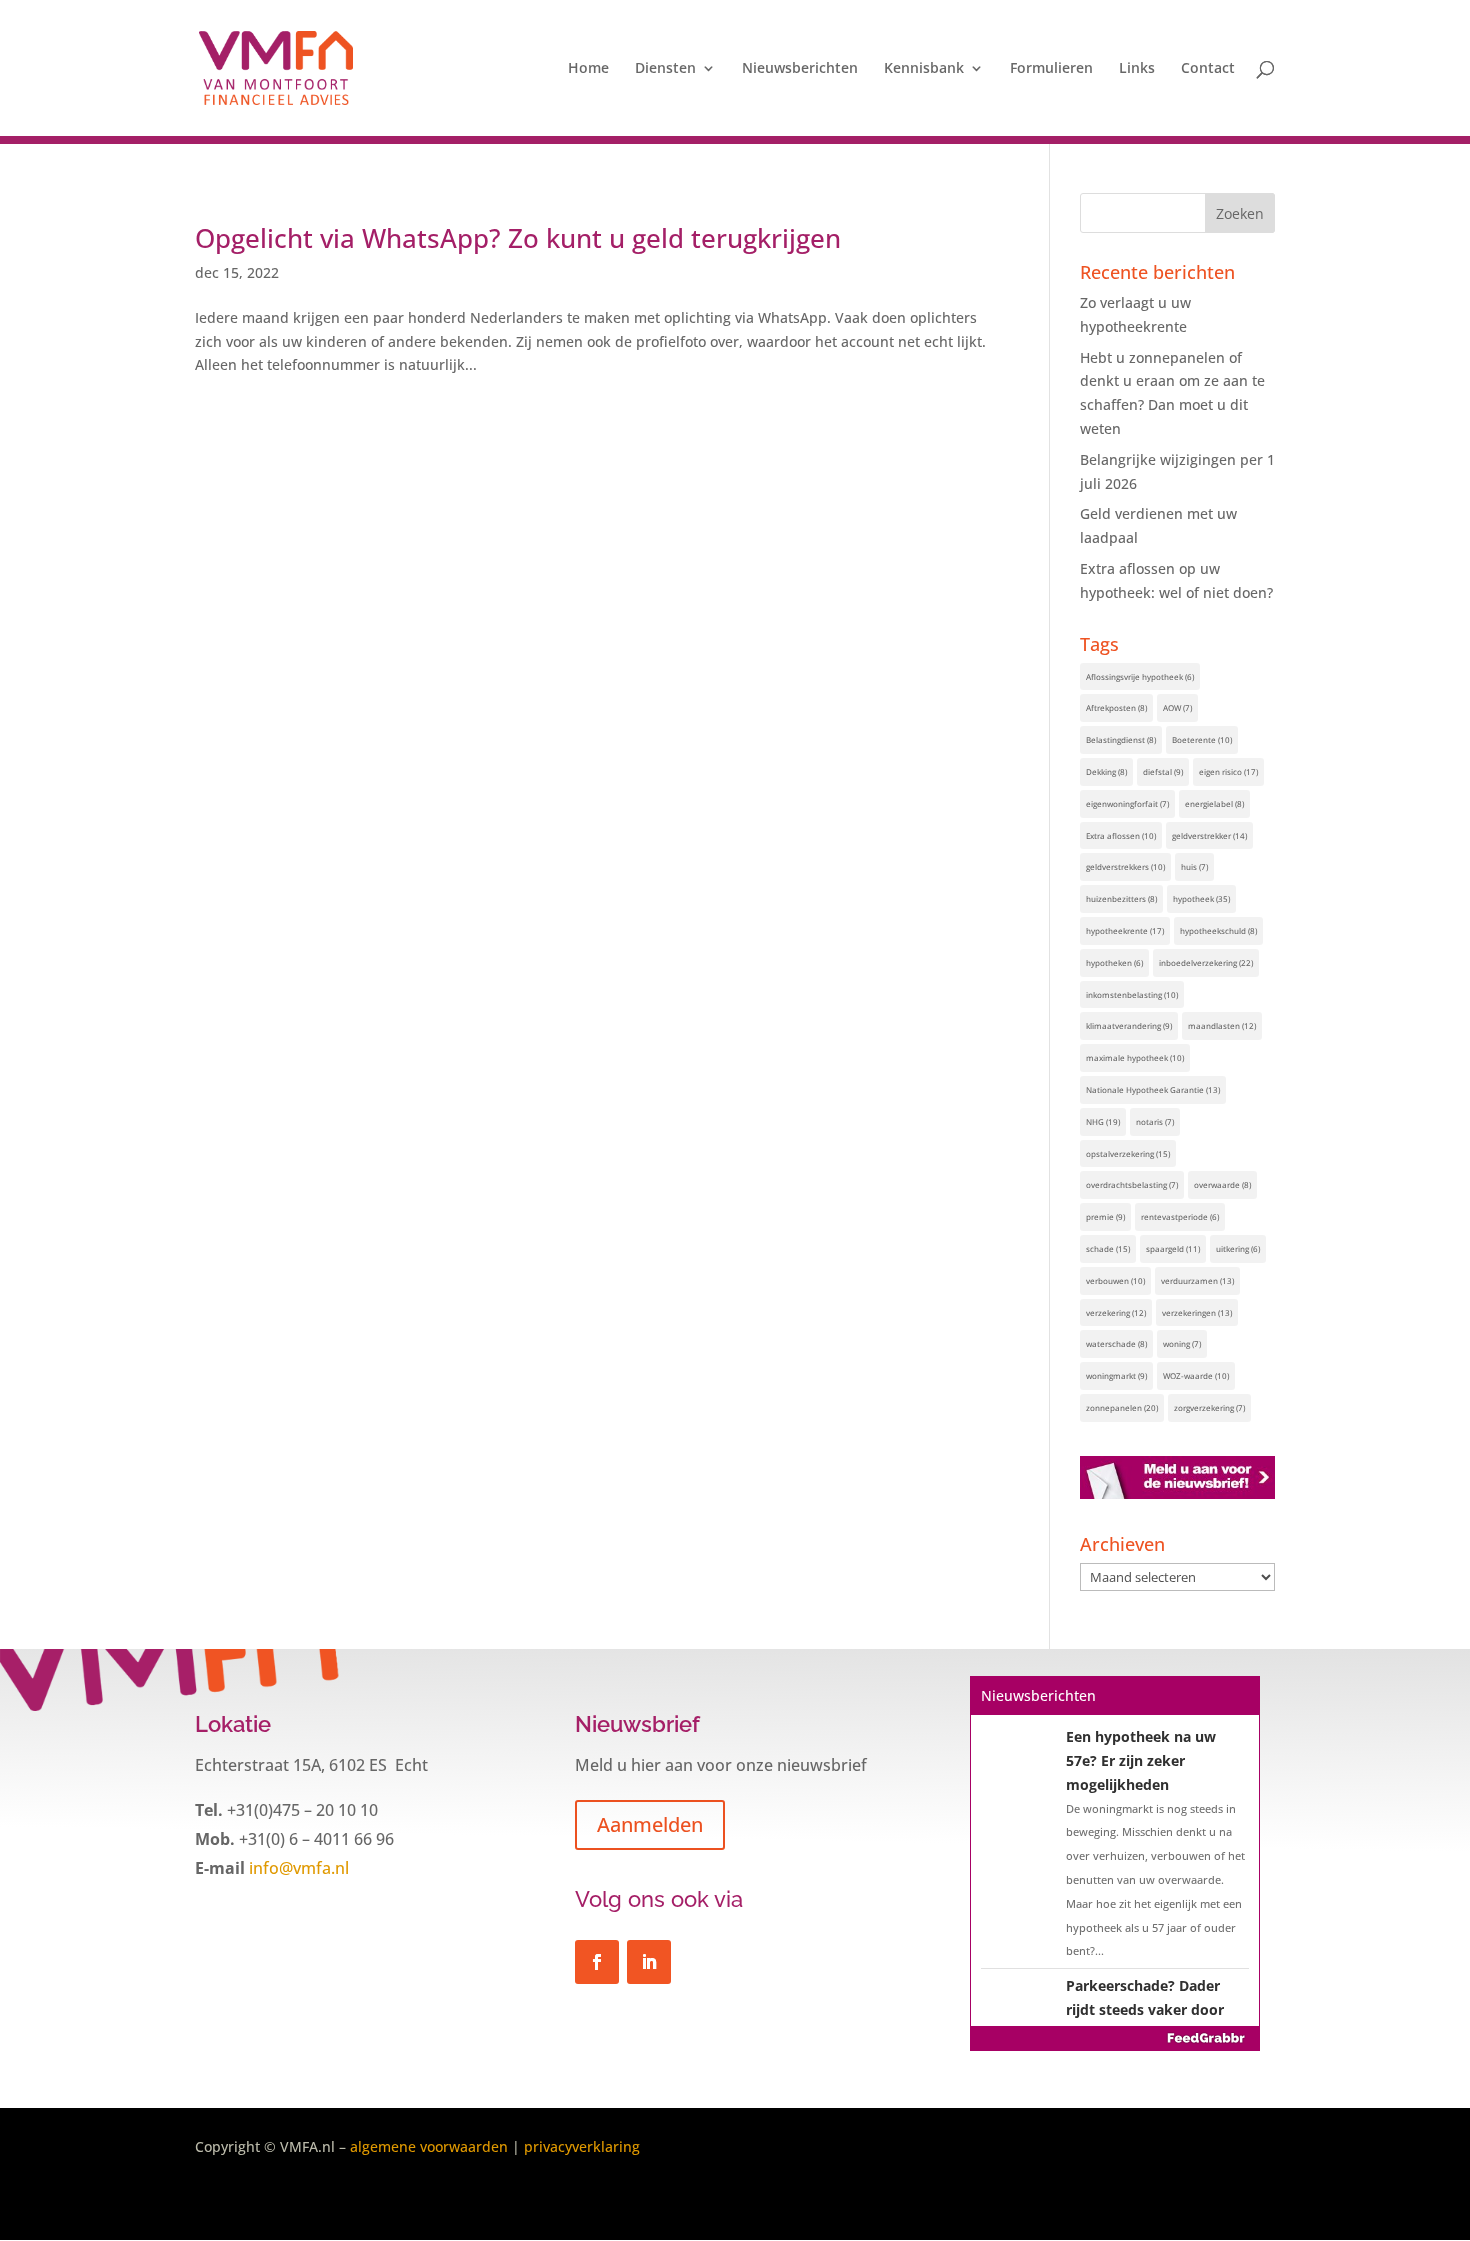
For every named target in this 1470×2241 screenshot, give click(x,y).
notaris (1155, 1121)
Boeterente (1202, 739)
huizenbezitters (1121, 898)
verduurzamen (1197, 1280)
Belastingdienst (1121, 739)
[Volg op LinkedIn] (649, 1962)
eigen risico (1228, 771)
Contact (1208, 69)
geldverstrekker (1209, 835)
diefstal (1163, 771)
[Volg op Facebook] (597, 1962)
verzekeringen (1197, 1312)
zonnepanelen (1122, 1407)
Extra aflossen (1121, 835)
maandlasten (1222, 1025)
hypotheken (1114, 962)
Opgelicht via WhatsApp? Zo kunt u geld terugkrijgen (518, 238)
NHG (1103, 1121)
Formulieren (1051, 69)
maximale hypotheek (1135, 1057)
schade (1108, 1248)
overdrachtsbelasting (1132, 1184)
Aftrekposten (1116, 707)
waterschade (1116, 1343)
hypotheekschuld (1218, 930)
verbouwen (1115, 1280)
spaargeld (1173, 1248)
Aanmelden (650, 1824)
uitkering (1238, 1248)
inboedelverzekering (1206, 962)
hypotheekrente (1125, 930)
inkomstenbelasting (1132, 994)
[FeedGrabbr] (1115, 2038)
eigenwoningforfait (1127, 803)
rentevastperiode (1180, 1216)
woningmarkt (1116, 1375)
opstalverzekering (1128, 1153)
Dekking (1106, 771)
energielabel (1214, 803)
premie (1105, 1216)
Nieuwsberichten (800, 69)
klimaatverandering (1129, 1025)
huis (1194, 866)
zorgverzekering (1209, 1407)
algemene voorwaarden (429, 2146)
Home (588, 69)
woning (1182, 1343)
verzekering (1116, 1312)
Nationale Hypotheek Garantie (1153, 1089)
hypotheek (1201, 898)
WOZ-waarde (1196, 1375)
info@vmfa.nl (297, 1868)
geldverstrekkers (1125, 866)
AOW (1177, 707)
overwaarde (1222, 1184)
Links (1137, 69)
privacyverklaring (582, 2146)
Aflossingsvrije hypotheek (1140, 676)
